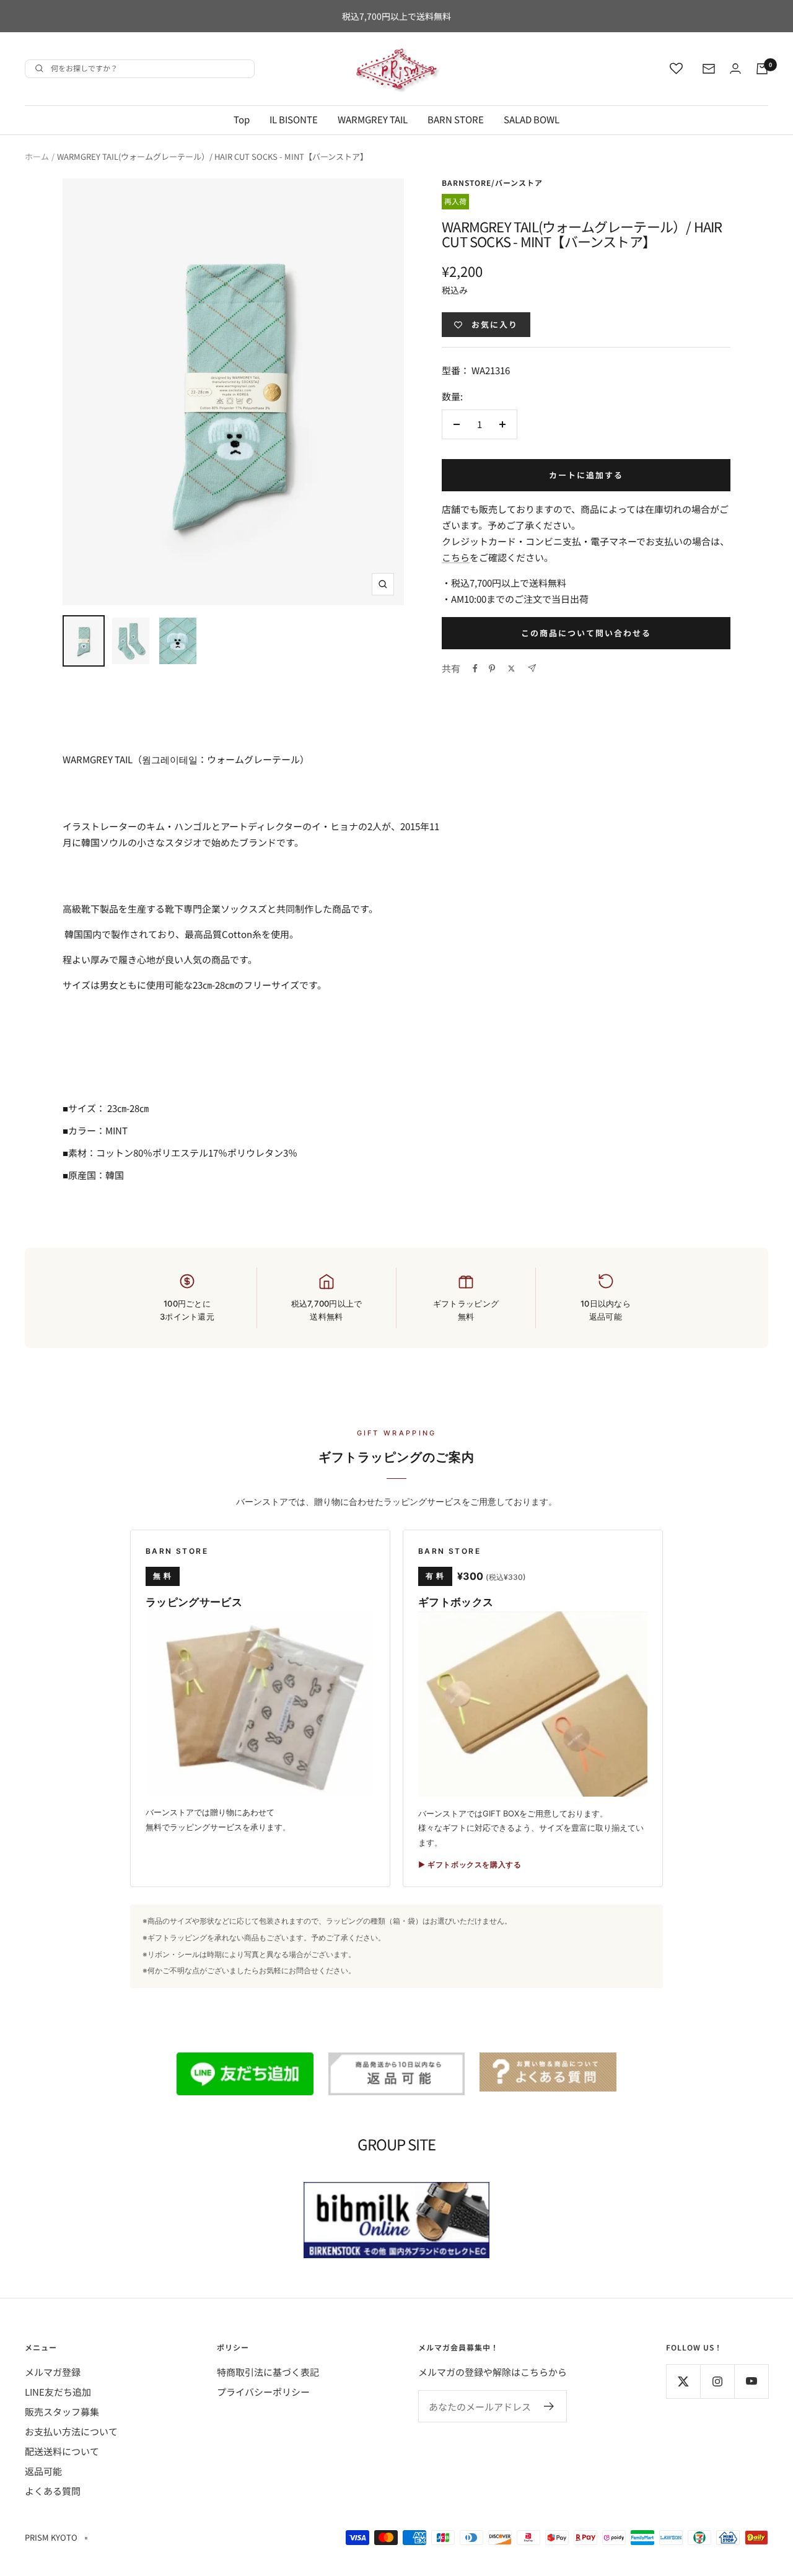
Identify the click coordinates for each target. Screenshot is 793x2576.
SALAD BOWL (532, 119)
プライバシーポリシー (263, 2392)
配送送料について (62, 2451)
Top (242, 119)
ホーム (37, 156)
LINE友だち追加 (58, 2392)
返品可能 (43, 2471)
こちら (456, 557)
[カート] (762, 69)
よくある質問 (53, 2491)
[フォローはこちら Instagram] (717, 2381)
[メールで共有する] (532, 668)
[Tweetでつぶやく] (511, 668)
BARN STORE (456, 119)
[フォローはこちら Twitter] (683, 2381)
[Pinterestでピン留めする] (492, 668)
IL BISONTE (294, 119)
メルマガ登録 (53, 2372)
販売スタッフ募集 (62, 2412)
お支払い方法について (71, 2431)
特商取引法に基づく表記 (268, 2372)
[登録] (549, 2406)
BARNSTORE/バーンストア (492, 182)
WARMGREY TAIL (373, 119)
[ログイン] (735, 68)
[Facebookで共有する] (475, 668)
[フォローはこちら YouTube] (751, 2381)
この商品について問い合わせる (586, 633)
